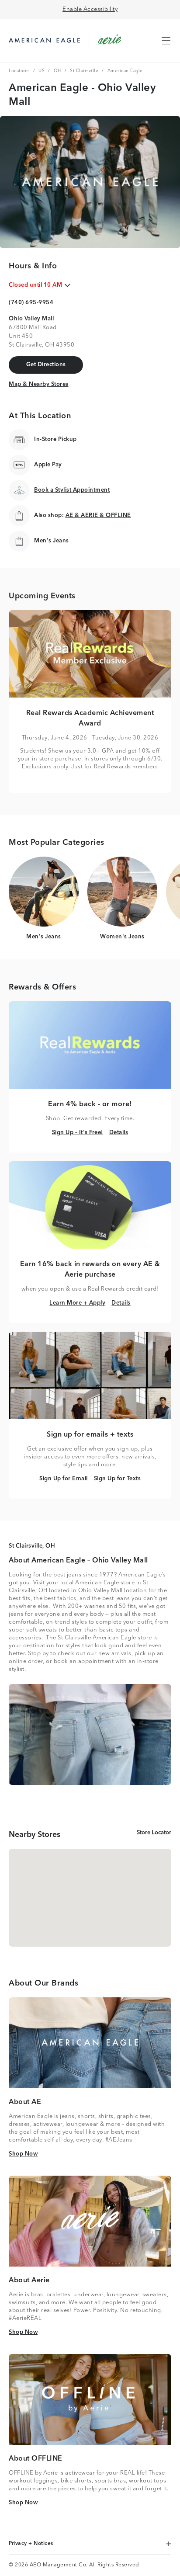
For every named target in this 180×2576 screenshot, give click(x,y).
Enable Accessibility (90, 9)
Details (119, 1132)
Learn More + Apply (77, 1303)
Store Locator (154, 1833)
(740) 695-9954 (31, 303)
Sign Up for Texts (118, 1479)
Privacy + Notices (32, 2544)
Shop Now (23, 2154)
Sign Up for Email (64, 1479)
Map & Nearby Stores (39, 384)
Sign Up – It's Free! (78, 1132)
